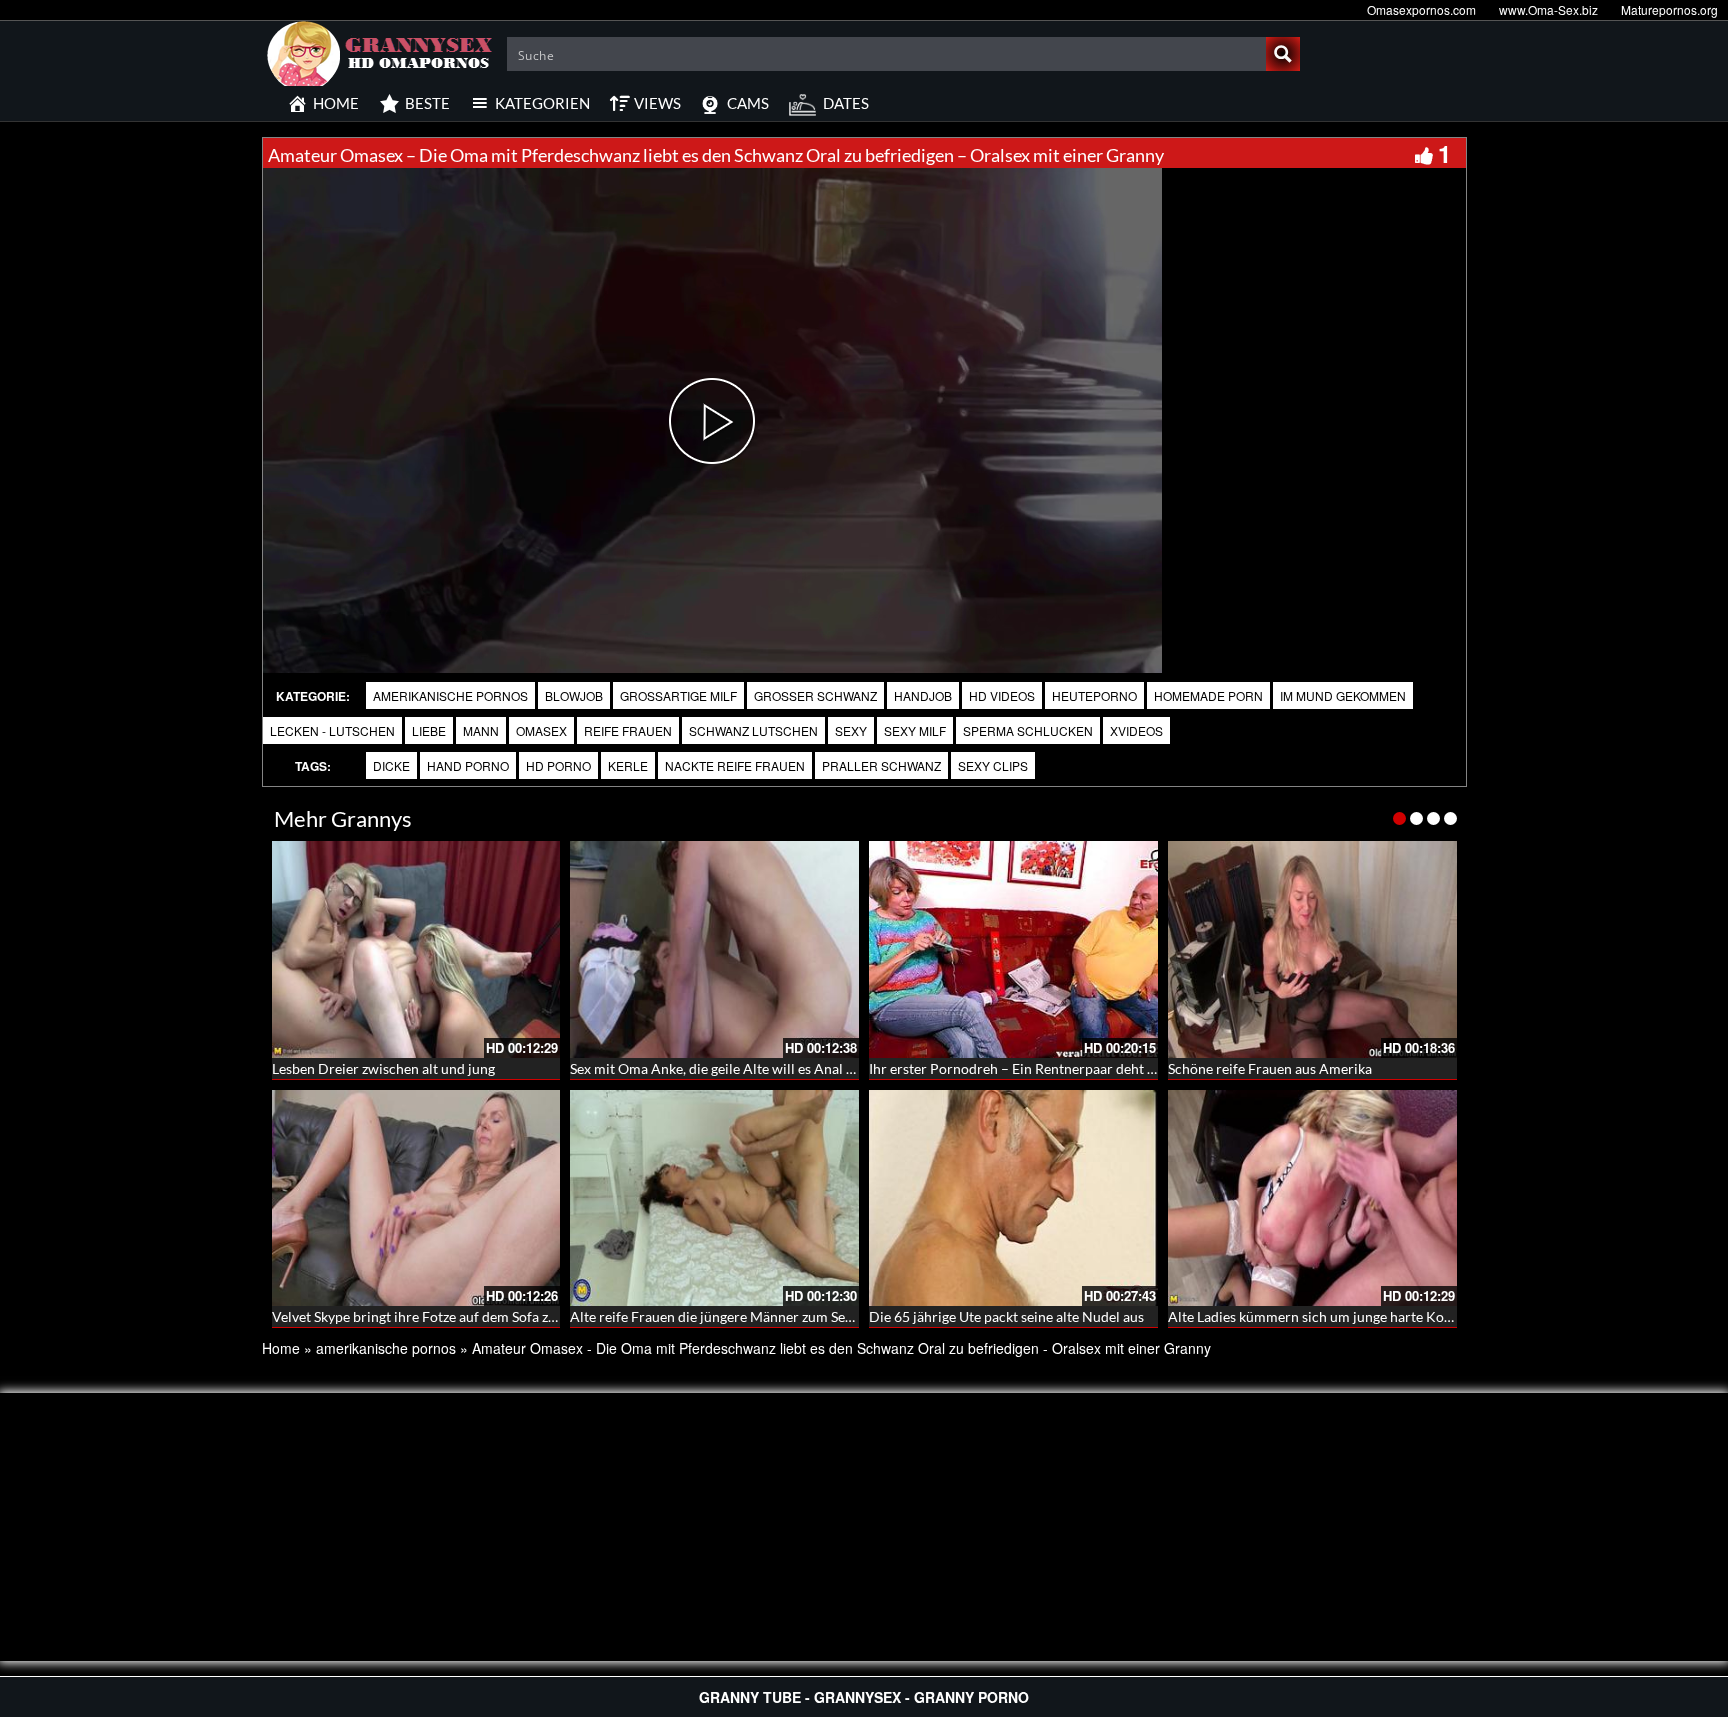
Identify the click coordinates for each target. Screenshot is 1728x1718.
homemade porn (1208, 695)
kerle (628, 765)
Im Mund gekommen (1343, 695)
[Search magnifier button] (1283, 54)
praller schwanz (881, 765)
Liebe (429, 730)
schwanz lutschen (753, 730)
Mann (481, 730)
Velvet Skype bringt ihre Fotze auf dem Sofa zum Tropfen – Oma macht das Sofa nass (531, 1316)
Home (281, 1348)
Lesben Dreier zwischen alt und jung (383, 1068)
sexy (851, 730)
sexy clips (993, 765)
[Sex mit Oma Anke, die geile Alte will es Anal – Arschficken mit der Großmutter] (714, 949)
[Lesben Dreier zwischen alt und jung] (416, 949)
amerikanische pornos (450, 695)
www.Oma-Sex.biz (1548, 9)
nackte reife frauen (735, 765)
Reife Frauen (628, 730)
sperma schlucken (1028, 730)
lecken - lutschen (332, 730)
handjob (923, 695)
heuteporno (1094, 695)
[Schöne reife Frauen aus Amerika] (1312, 949)
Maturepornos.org (1669, 9)
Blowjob (574, 695)
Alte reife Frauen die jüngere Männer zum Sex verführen (743, 1316)
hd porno (558, 765)
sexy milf (915, 730)
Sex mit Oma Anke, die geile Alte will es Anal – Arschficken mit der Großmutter (814, 1068)
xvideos (1136, 730)
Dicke (391, 765)
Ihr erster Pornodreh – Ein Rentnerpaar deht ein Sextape (1043, 1068)
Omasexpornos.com (1421, 9)
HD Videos (1002, 695)
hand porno (468, 765)
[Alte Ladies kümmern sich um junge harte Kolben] (1312, 1198)
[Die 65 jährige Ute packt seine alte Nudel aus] (1013, 1198)
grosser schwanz (815, 695)
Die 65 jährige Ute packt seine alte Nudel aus (1006, 1316)
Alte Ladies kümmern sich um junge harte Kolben (1319, 1316)
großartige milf (678, 695)
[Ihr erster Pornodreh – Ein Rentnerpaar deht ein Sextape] (1013, 949)
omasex (541, 730)
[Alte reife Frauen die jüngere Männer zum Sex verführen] (714, 1198)
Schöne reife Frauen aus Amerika (1270, 1068)
